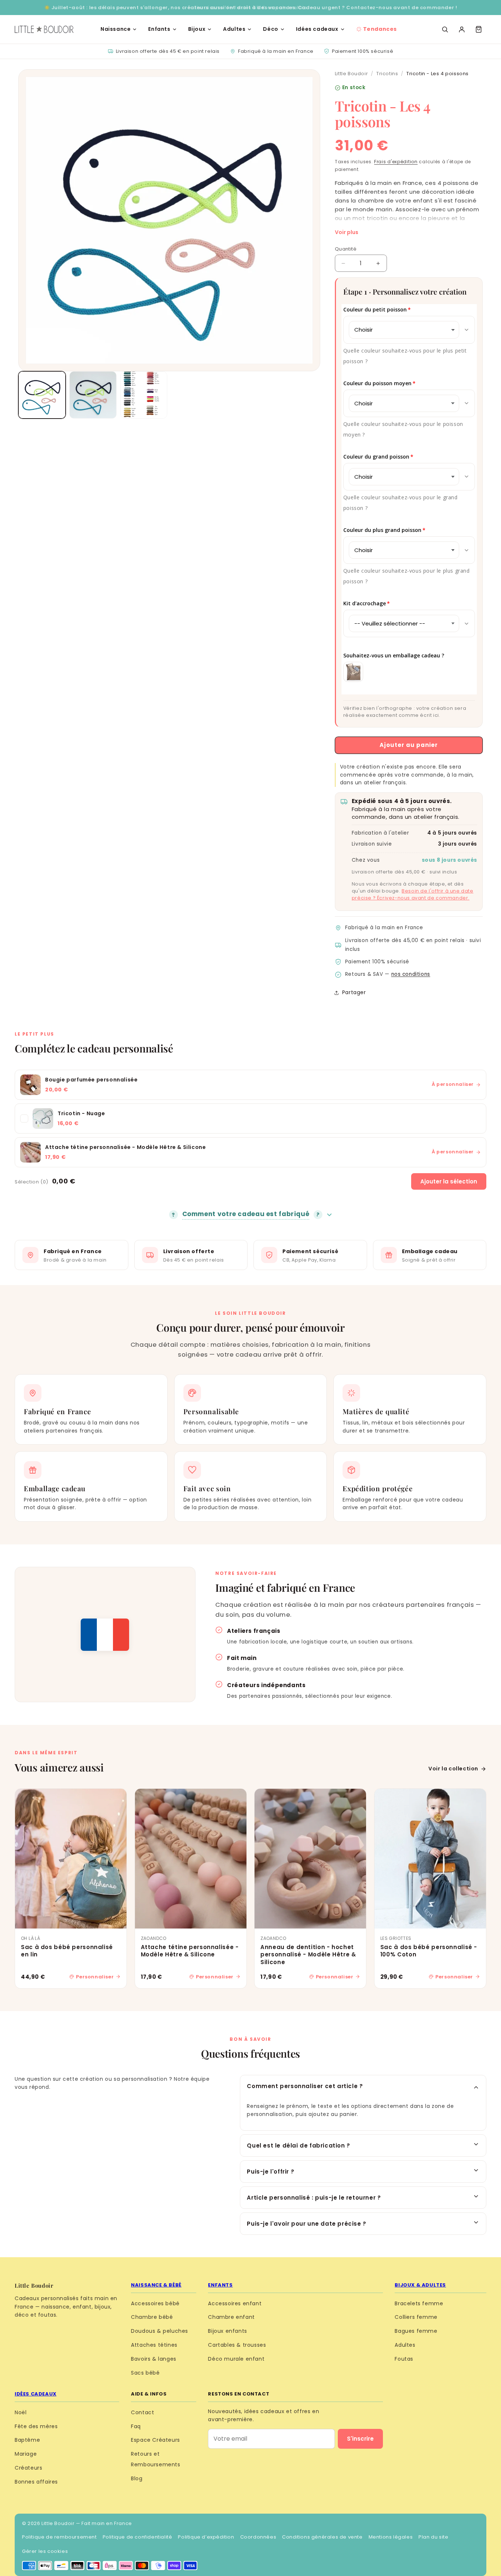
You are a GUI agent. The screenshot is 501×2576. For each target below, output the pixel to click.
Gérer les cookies (45, 2551)
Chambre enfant (231, 2317)
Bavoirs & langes (154, 2359)
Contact (142, 2412)
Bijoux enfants (227, 2331)
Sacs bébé (145, 2373)
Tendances (380, 29)
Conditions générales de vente (322, 2537)
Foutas (404, 2359)
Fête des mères (36, 2426)
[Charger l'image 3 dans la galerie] (144, 395)
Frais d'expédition (396, 162)
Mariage (26, 2454)
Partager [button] (354, 992)
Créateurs (28, 2468)
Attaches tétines (154, 2345)
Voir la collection (453, 1769)
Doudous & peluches (160, 2331)
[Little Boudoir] (44, 29)
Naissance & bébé (156, 2285)
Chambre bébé (152, 2317)
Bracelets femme (419, 2303)
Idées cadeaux (317, 29)
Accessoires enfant (235, 2303)
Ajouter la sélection (449, 1181)
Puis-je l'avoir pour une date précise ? (306, 2224)
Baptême (27, 2440)
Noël (21, 2412)
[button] (479, 29)
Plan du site (433, 2537)
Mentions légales (391, 2537)
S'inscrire (360, 2439)
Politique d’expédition (206, 2537)
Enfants (159, 29)
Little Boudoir (351, 74)
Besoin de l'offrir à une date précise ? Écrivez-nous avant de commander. (413, 894)
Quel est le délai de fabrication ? (298, 2146)
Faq (136, 2426)
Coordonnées (258, 2537)
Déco (270, 29)
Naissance (116, 29)
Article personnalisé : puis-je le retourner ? (314, 2198)
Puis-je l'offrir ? (270, 2172)
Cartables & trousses (237, 2345)
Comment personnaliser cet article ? (305, 2086)
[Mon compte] (462, 29)
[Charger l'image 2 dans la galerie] (93, 395)
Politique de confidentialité (138, 2537)
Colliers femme (416, 2317)
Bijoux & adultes (420, 2285)
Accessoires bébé (155, 2303)
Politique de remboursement (59, 2537)
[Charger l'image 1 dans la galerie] (42, 395)
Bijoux (197, 29)
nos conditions (411, 974)
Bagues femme (416, 2331)
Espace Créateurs (156, 2440)
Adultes (234, 29)
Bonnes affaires (36, 2482)
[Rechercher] (445, 29)
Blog (137, 2478)
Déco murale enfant (236, 2359)
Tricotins (387, 74)
